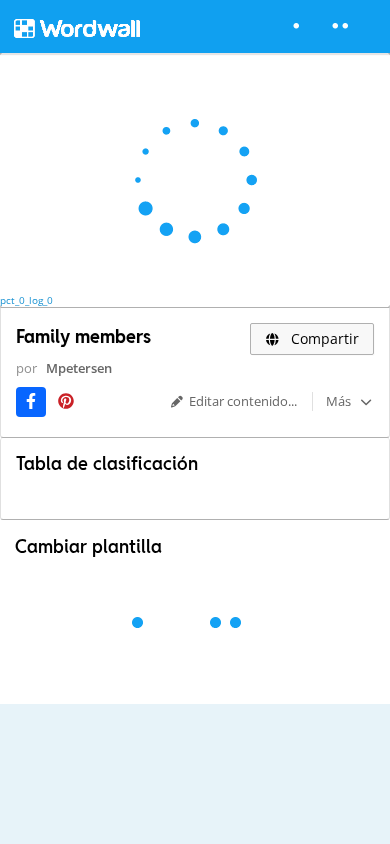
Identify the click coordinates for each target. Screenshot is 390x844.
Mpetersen (79, 368)
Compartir (323, 338)
